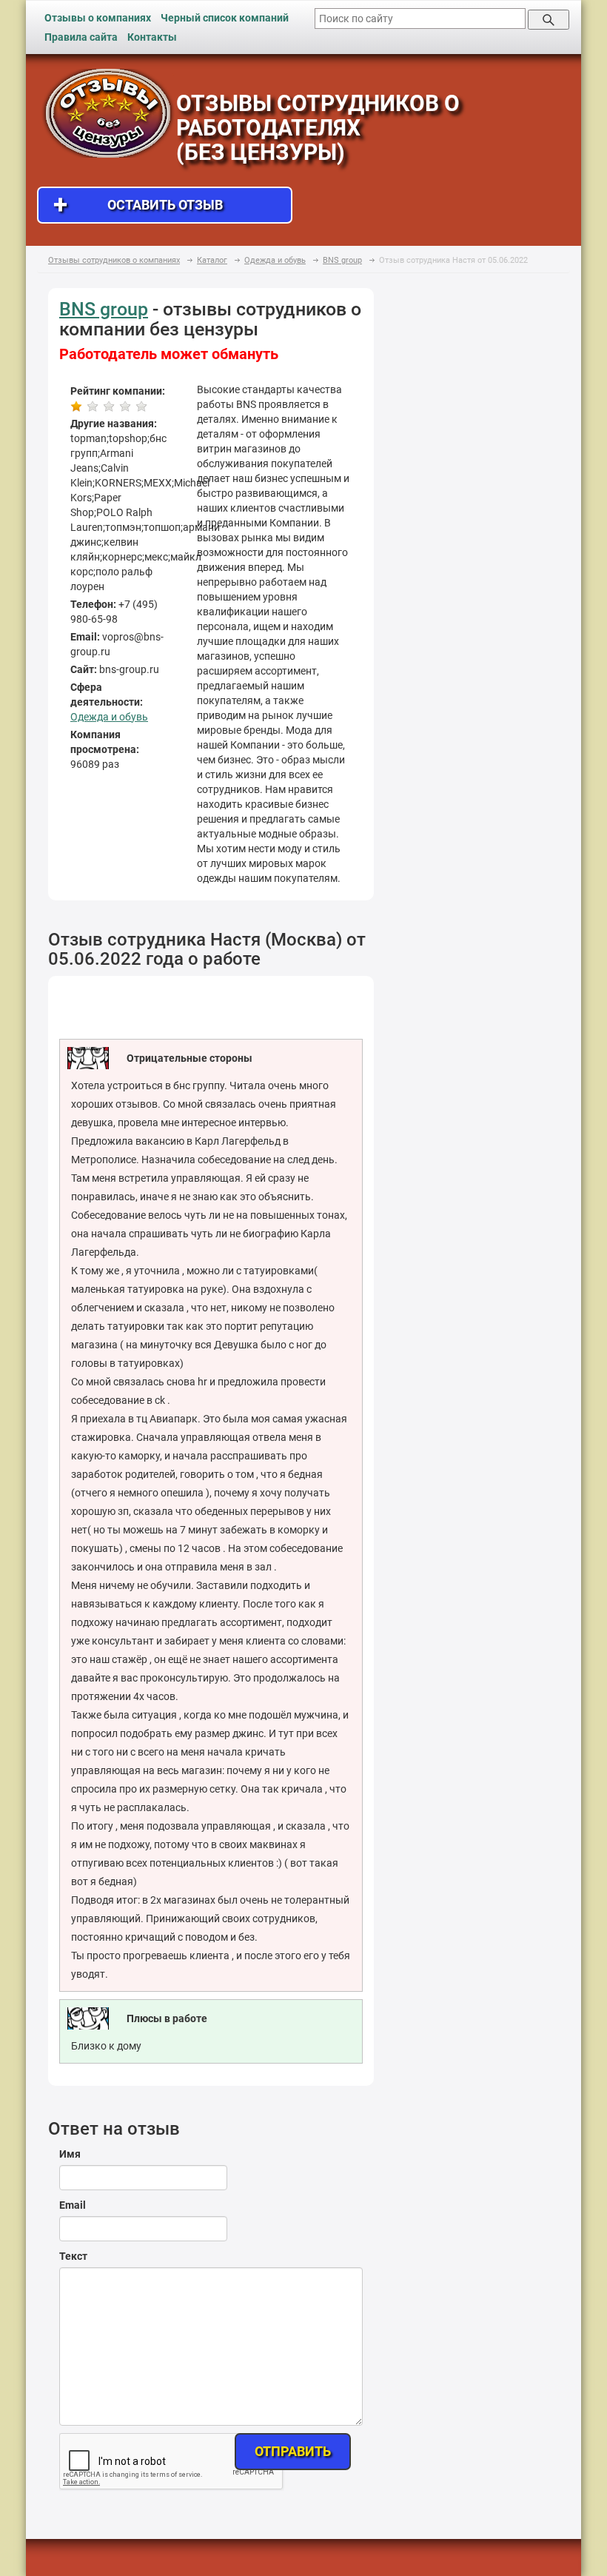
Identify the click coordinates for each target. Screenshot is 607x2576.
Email (73, 2205)
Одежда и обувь (109, 717)
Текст (73, 2256)
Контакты (152, 37)
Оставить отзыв (138, 205)
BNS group (104, 309)
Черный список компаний (225, 18)
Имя (70, 2154)
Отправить (293, 2451)
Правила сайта (81, 37)
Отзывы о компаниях (98, 18)
